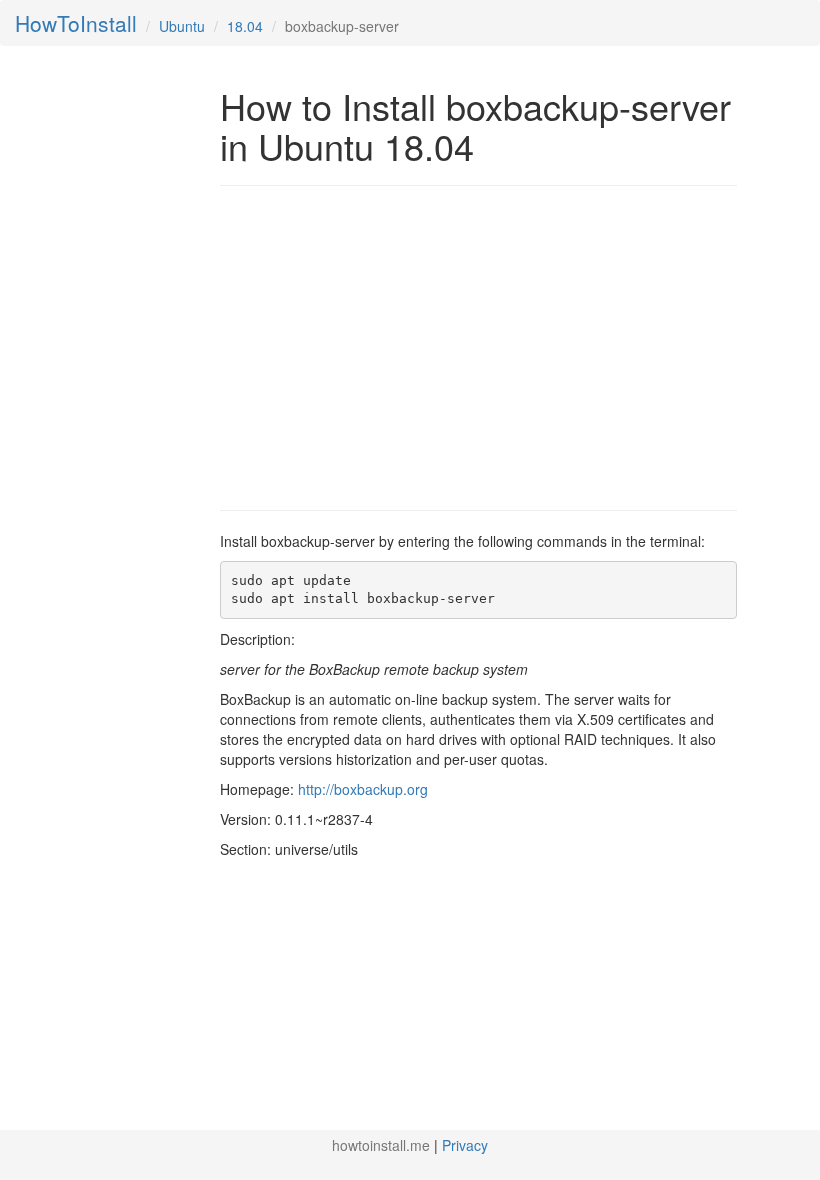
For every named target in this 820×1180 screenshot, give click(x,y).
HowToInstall (76, 23)
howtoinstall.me (381, 1145)
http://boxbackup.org (363, 789)
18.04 (245, 26)
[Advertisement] (388, 346)
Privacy (465, 1145)
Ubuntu (182, 26)
